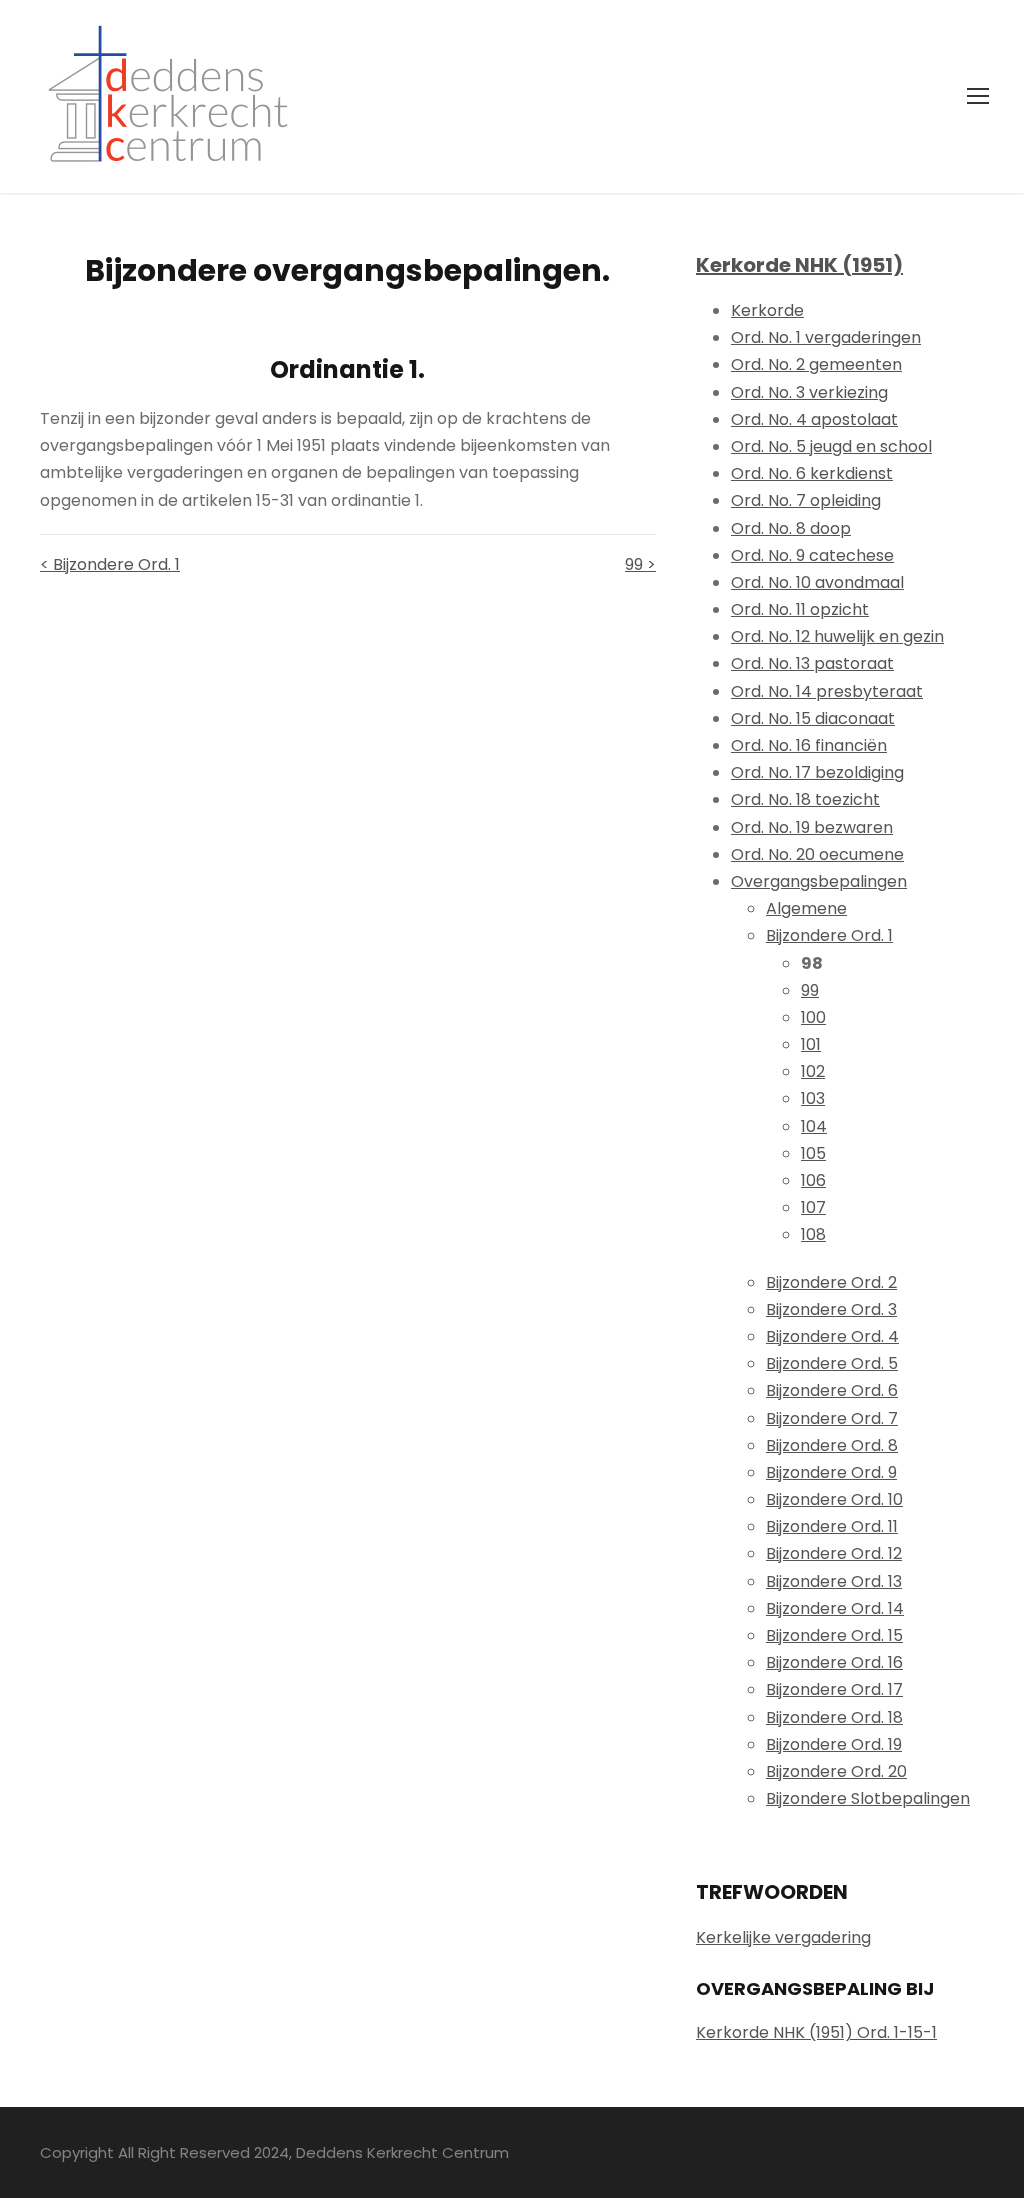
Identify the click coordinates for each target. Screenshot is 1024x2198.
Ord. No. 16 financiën (809, 745)
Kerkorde (767, 310)
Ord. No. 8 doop (791, 528)
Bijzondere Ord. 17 (834, 1689)
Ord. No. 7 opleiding (806, 500)
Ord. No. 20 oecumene (817, 854)
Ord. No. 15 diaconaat (813, 718)
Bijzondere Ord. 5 (832, 1363)
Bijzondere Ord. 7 (832, 1418)
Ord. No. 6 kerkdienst (812, 473)
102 (813, 1071)
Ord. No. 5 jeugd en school (831, 446)
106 (813, 1180)
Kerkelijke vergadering (783, 1937)
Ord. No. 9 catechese (812, 555)
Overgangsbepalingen (819, 881)
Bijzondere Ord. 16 (834, 1662)
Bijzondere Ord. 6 (832, 1390)
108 (813, 1234)
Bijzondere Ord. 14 (835, 1608)
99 (810, 990)
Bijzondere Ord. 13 (834, 1581)
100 (813, 1017)
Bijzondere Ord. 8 (832, 1445)
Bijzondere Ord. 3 (831, 1309)
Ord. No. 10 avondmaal (817, 582)
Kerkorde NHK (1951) (799, 265)
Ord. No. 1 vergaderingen (826, 337)
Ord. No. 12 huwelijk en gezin (837, 636)
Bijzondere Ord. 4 (832, 1336)
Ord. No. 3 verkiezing (809, 392)
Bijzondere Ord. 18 (834, 1717)
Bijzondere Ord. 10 (834, 1499)
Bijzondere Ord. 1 (829, 935)
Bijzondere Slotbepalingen (868, 1798)
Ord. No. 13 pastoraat (812, 663)
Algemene (806, 908)
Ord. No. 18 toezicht (805, 799)
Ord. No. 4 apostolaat (814, 419)
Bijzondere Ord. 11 (832, 1526)
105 (813, 1153)
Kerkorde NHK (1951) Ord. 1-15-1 (816, 2032)
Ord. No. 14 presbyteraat (827, 691)
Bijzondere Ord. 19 (834, 1744)
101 (811, 1044)
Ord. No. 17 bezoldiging (817, 772)
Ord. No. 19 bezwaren (812, 827)
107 (813, 1207)
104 (814, 1126)
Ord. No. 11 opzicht (800, 609)
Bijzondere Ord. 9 (831, 1472)
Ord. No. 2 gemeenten (816, 364)
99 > (640, 564)
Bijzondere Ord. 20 (836, 1771)
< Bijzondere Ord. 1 (110, 564)
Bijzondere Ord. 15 (834, 1635)
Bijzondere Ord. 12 (834, 1553)
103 (813, 1098)
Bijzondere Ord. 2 (831, 1282)
